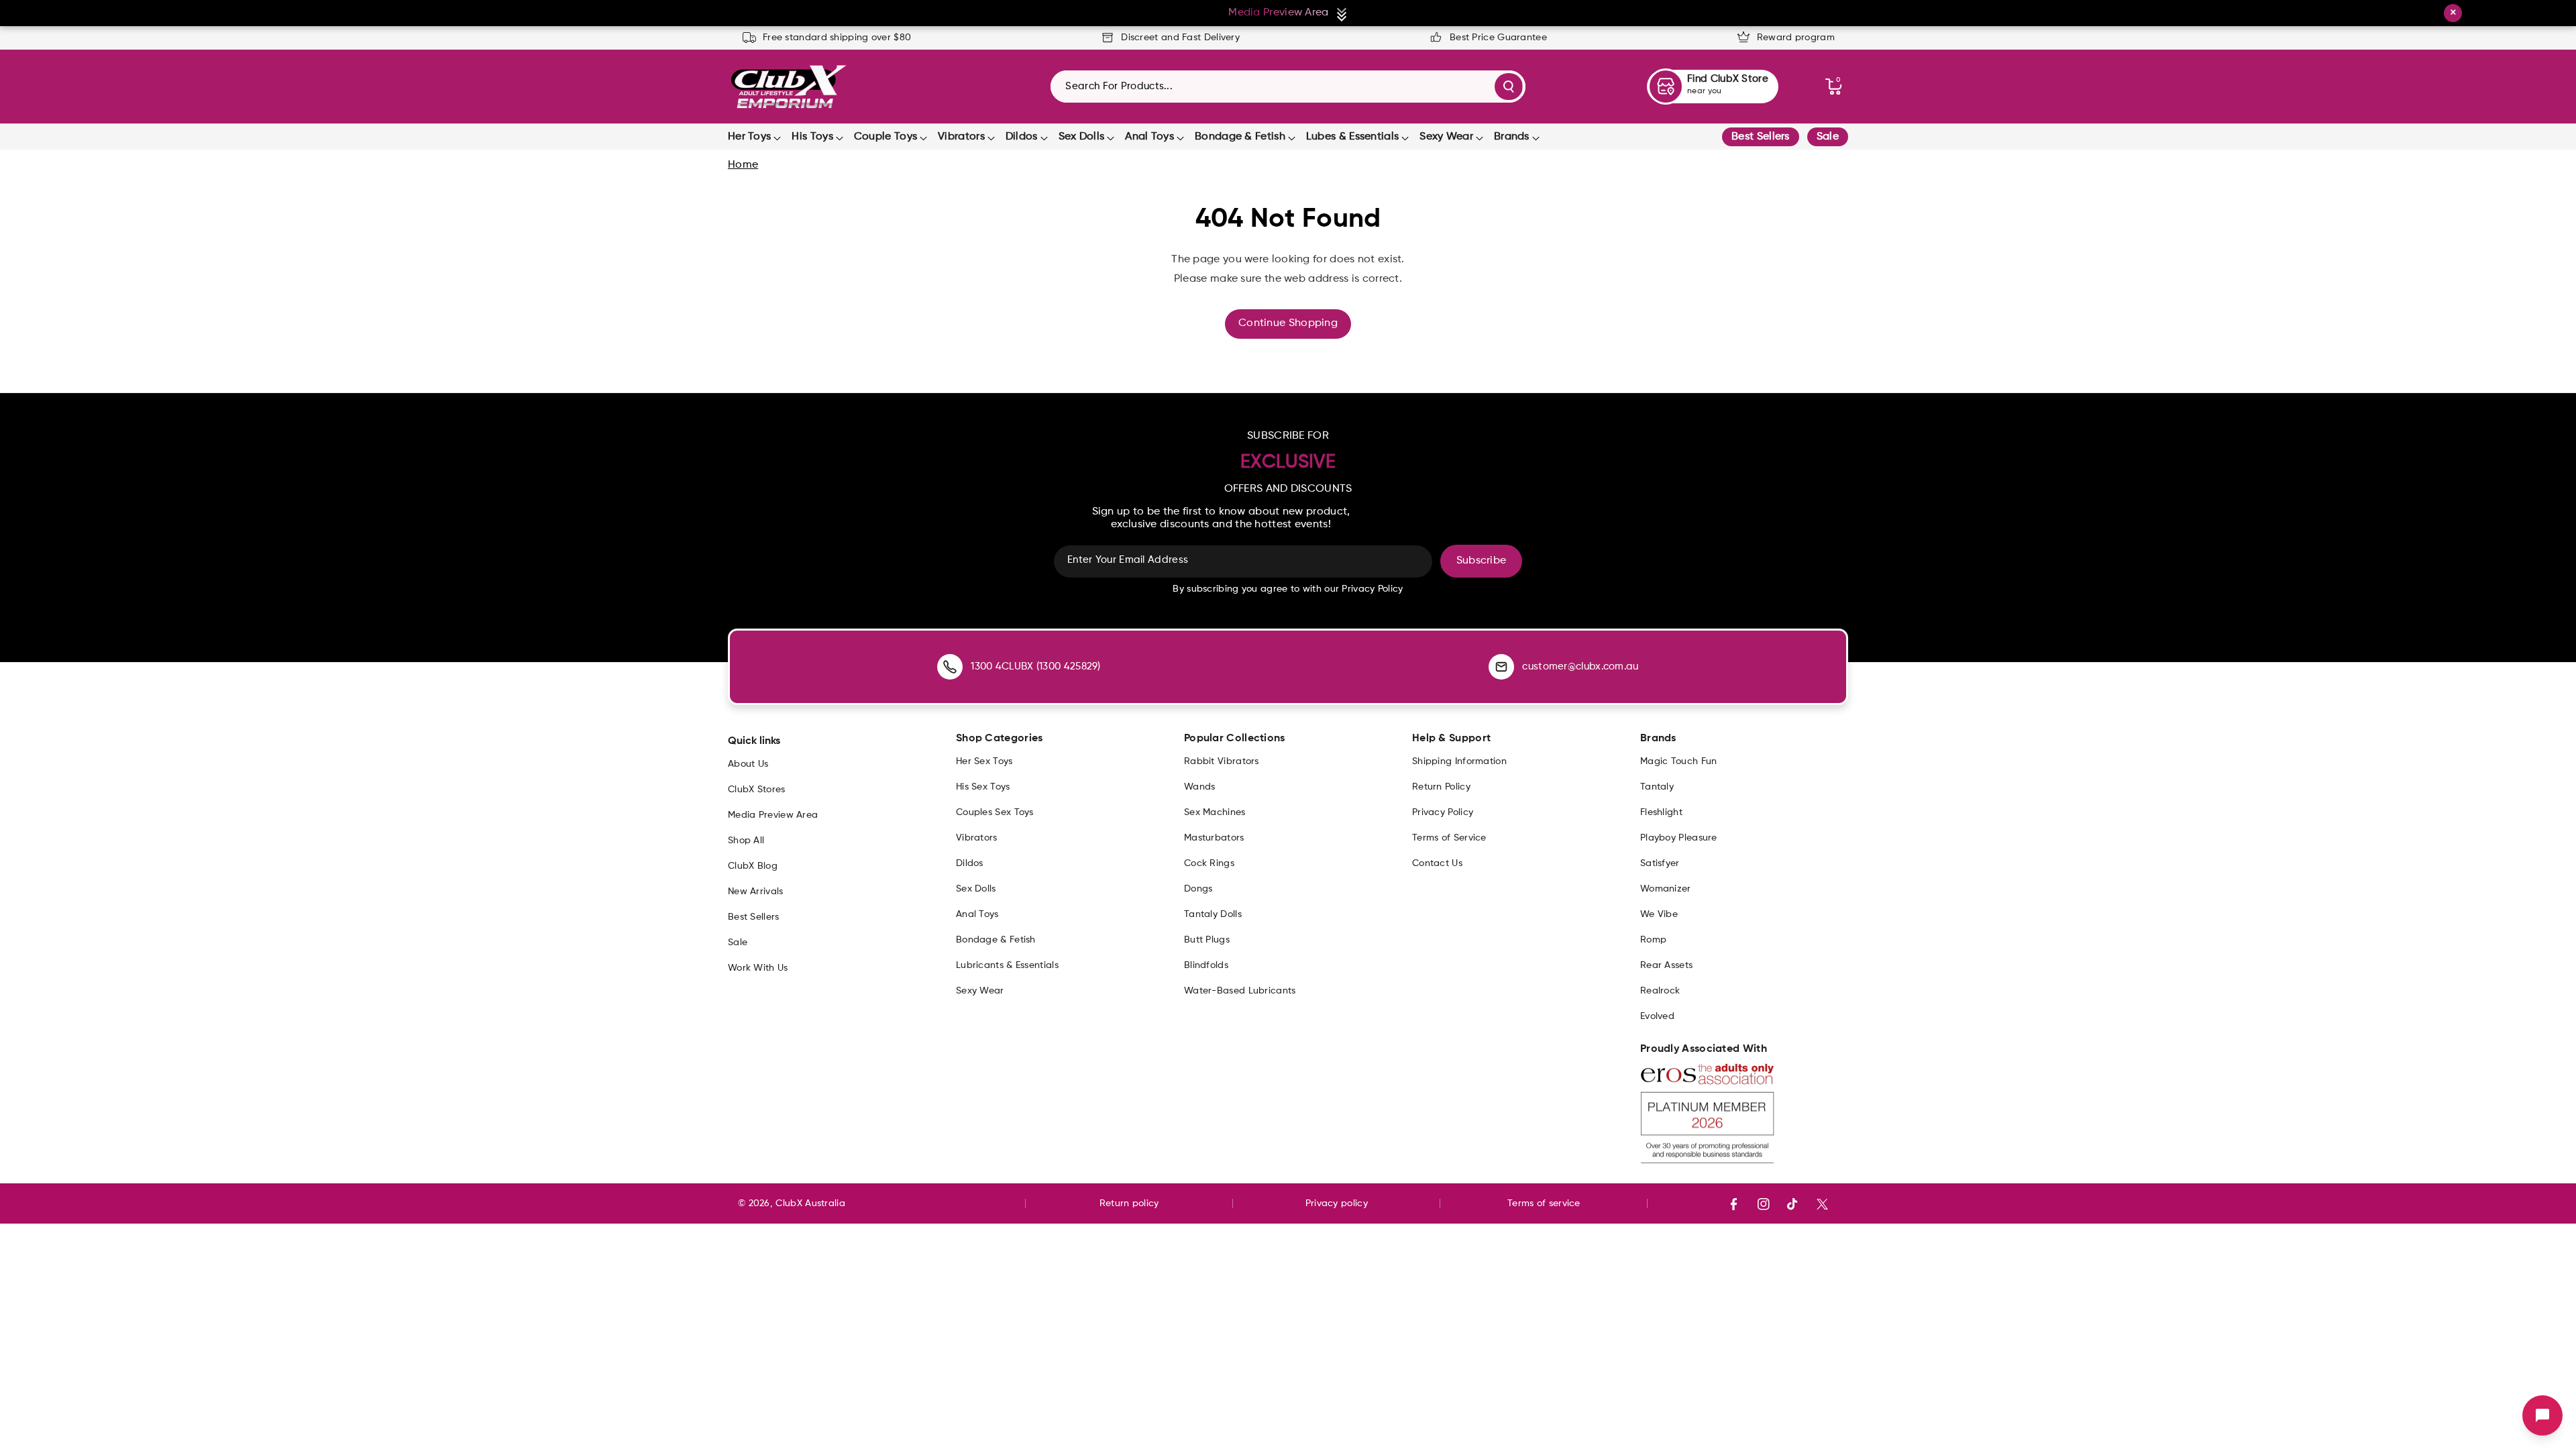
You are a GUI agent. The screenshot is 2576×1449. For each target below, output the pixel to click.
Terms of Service (1449, 838)
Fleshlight (1661, 812)
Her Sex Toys (984, 761)
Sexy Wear (1446, 137)
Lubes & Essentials (1352, 137)
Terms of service (1544, 1203)
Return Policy (1441, 787)
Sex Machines (1215, 812)
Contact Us (1437, 863)
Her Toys (749, 137)
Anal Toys (1149, 137)
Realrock (1660, 991)
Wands (1200, 787)
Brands (1512, 137)
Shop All (746, 841)
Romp (1653, 940)
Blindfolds (1206, 965)
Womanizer (1666, 889)
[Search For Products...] (1509, 87)
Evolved (1657, 1016)
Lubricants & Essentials (1007, 965)
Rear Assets (1666, 965)
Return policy (1129, 1203)
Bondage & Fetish (1240, 137)
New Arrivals (756, 892)
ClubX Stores (757, 790)
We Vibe (1659, 914)
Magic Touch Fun (1679, 761)
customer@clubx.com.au (1580, 666)
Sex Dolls (1082, 137)
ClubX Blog (753, 866)
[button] (1833, 87)
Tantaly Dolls (1213, 914)
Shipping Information (1459, 761)
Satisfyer (1660, 863)
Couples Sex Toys (995, 812)
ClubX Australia (810, 1203)
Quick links (754, 741)
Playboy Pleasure (1679, 838)
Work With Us (758, 968)
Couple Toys (885, 137)
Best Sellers (1761, 137)
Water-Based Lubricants (1240, 991)
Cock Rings (1209, 863)
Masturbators (1214, 838)
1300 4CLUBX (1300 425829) (1036, 666)
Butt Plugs (1207, 940)
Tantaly (1657, 787)
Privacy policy (1337, 1203)
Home (743, 165)
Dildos (1022, 137)
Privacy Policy (1443, 812)
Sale (1828, 137)
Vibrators (961, 137)
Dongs (1198, 889)
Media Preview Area (773, 815)
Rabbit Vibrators (1222, 761)
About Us (748, 764)
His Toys (812, 137)
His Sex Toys (983, 787)
